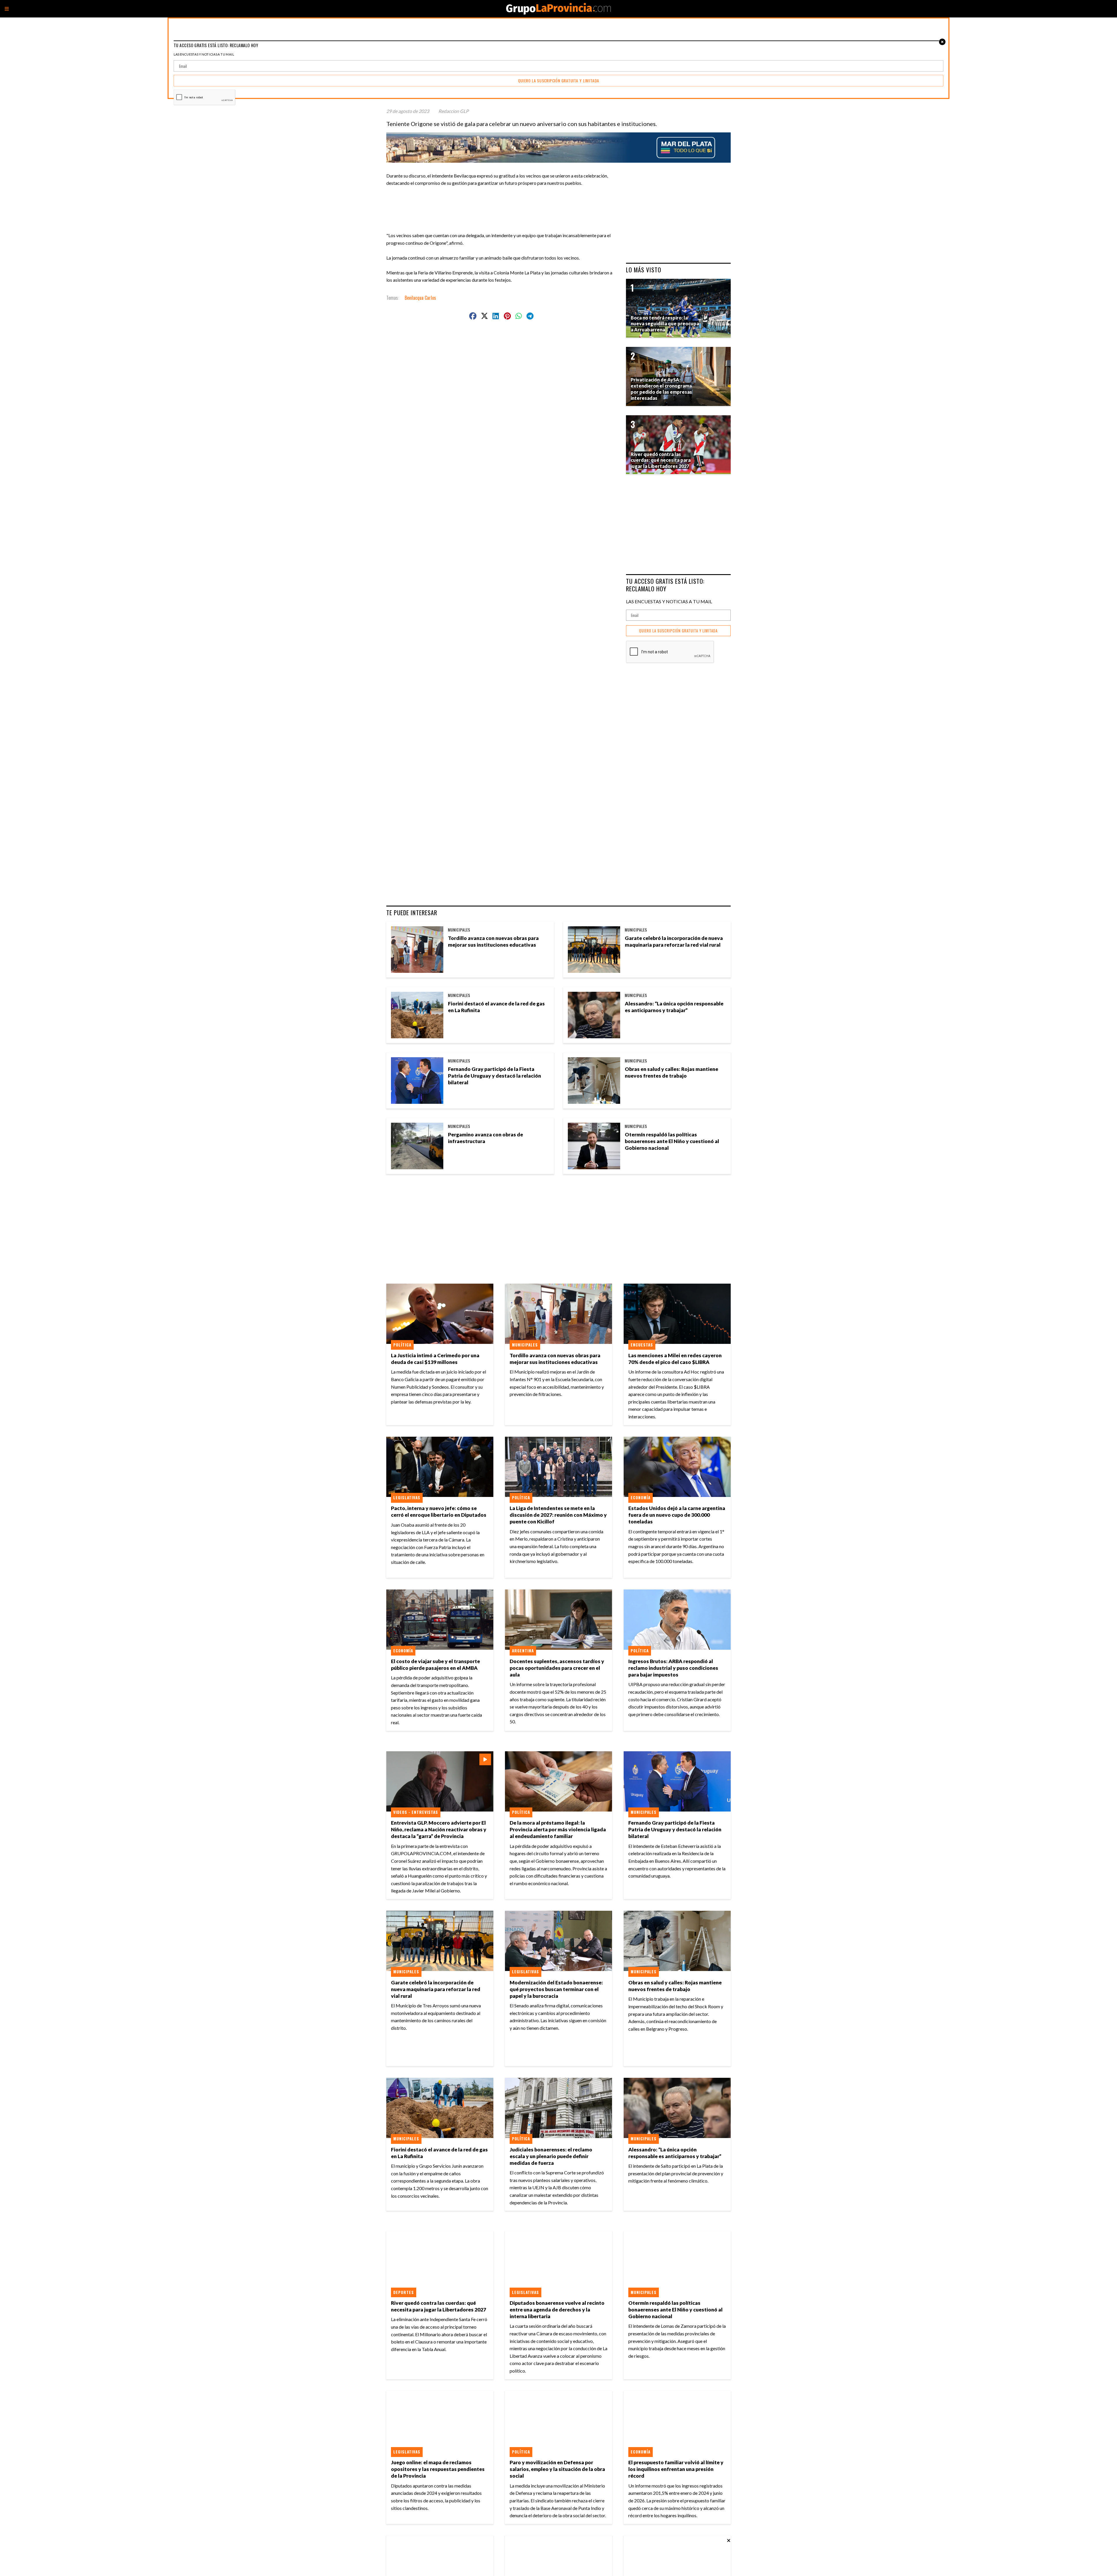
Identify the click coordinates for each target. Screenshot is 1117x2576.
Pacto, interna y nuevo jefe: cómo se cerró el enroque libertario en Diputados (439, 1511)
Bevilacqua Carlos (420, 298)
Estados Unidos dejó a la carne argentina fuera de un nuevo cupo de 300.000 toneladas (677, 1515)
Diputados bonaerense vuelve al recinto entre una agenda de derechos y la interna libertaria (557, 2310)
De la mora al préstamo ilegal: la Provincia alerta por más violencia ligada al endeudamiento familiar (558, 1829)
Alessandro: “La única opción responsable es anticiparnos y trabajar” (674, 1007)
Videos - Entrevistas (416, 1812)
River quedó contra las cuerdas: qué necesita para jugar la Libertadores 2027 (439, 2306)
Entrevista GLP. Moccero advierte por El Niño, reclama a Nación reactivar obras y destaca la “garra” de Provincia (439, 1829)
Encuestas (642, 1345)
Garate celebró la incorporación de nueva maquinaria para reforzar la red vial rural (674, 941)
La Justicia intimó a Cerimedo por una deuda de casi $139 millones (435, 1359)
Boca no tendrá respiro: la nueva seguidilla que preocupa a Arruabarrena (665, 324)
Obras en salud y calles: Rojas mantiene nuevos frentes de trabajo (672, 1072)
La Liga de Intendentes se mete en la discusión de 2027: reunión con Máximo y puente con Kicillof (558, 1515)
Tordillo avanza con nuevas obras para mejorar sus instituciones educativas (493, 941)
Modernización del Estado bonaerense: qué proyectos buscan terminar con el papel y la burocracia (556, 1989)
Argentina (523, 1651)
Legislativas (407, 1498)
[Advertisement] (504, 200)
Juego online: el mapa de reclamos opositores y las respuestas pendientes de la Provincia (438, 2469)
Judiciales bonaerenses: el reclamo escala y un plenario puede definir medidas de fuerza (551, 2156)
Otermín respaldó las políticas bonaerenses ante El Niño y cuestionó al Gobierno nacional (672, 1141)
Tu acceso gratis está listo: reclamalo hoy (665, 585)
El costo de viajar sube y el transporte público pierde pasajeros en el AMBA (435, 1665)
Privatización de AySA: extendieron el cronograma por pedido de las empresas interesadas (661, 389)
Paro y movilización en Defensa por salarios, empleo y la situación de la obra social (557, 2469)
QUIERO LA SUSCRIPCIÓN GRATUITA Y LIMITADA (678, 631)
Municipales (459, 930)
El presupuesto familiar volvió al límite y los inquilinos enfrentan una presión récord (676, 2469)
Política (402, 1345)
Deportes (404, 2292)
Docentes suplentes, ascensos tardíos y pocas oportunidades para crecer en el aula (557, 1668)
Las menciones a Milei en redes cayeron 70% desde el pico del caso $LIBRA (675, 1359)
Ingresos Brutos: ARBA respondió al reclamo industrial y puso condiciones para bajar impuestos (673, 1668)
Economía (641, 1498)
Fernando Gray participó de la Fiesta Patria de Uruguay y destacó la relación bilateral (495, 1076)
